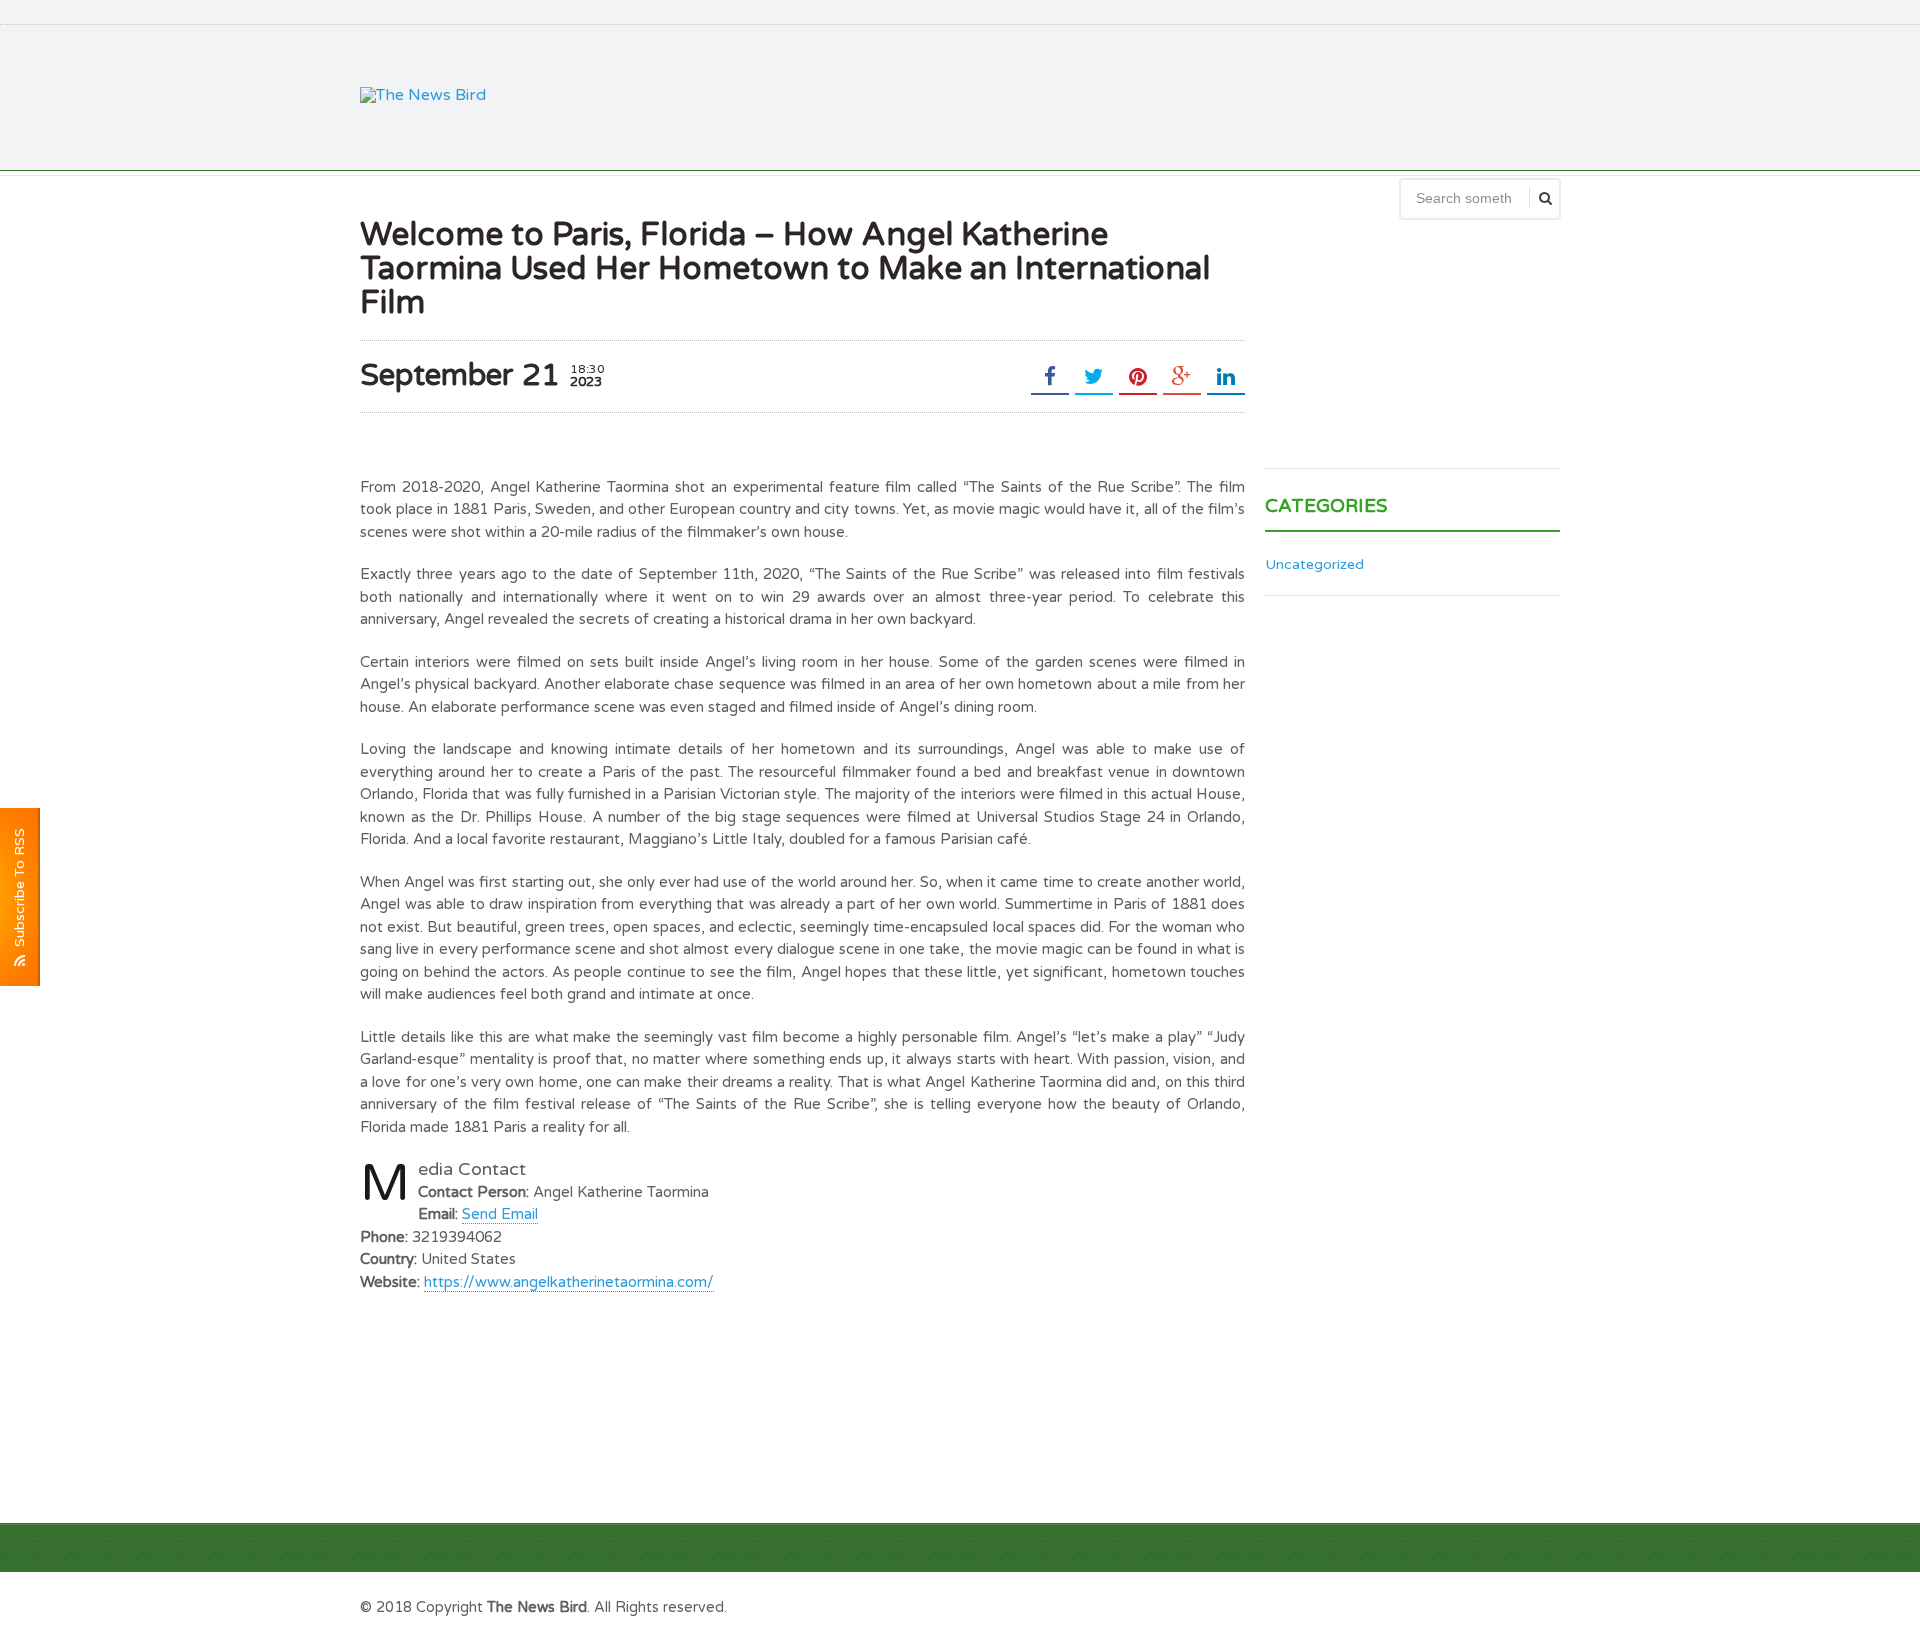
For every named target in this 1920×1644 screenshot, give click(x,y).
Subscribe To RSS (19, 891)
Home (1537, 1605)
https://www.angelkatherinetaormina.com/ (569, 1282)
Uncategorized (1314, 564)
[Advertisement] (1196, 95)
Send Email (500, 1214)
